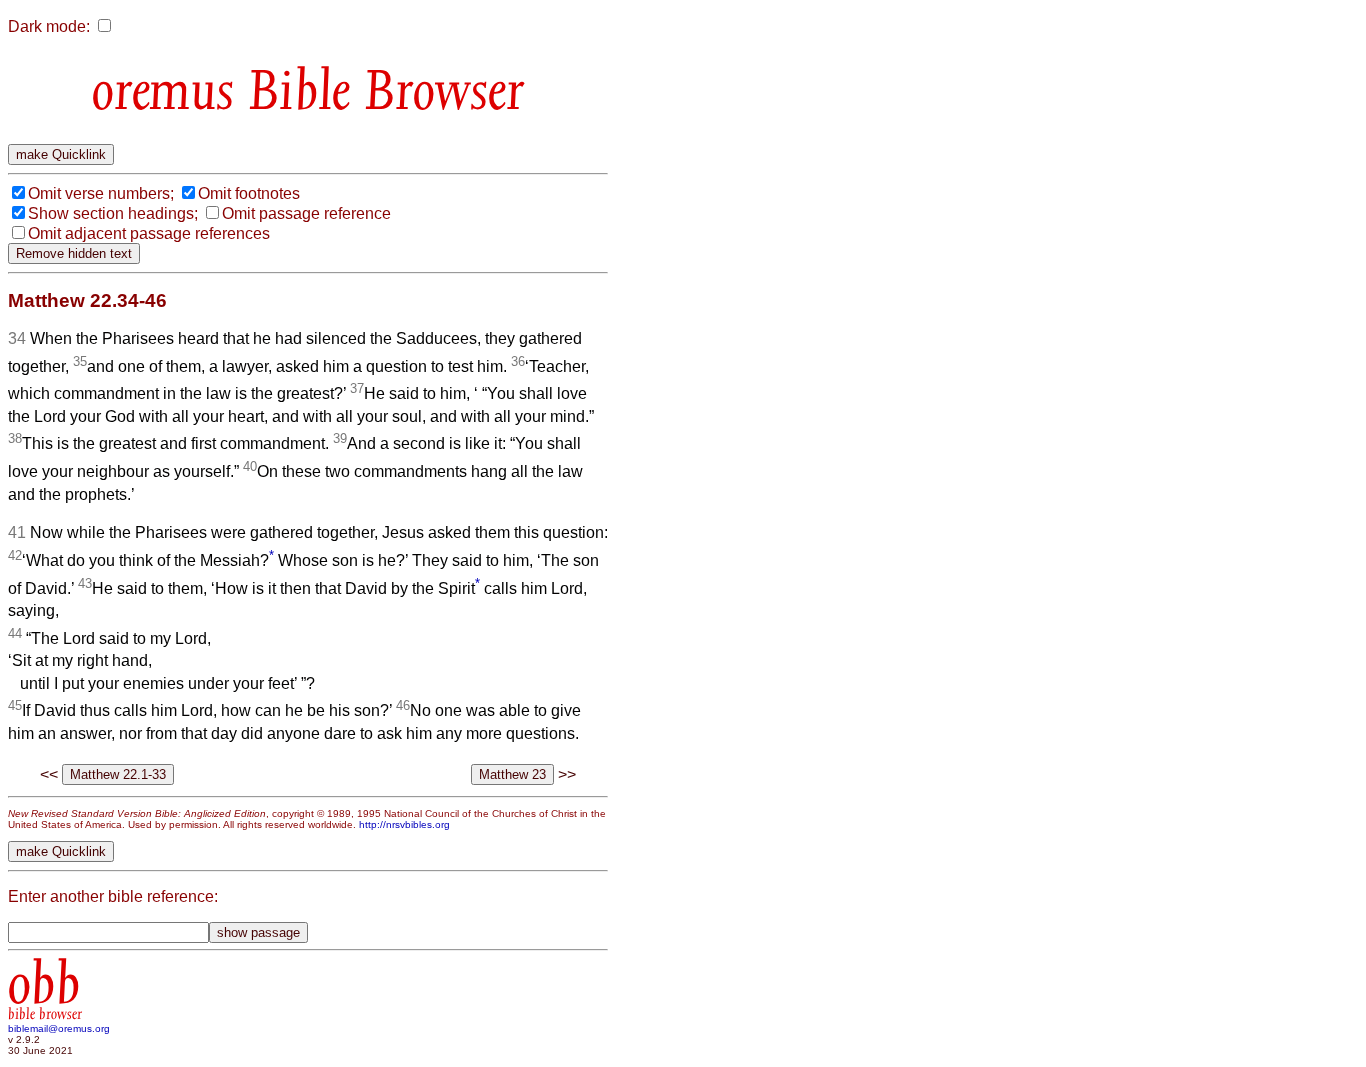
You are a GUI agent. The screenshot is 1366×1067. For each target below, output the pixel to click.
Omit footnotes (249, 193)
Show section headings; (113, 213)
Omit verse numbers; (101, 193)
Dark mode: (49, 26)
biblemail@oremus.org (59, 1028)
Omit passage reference (306, 213)
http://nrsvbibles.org (404, 824)
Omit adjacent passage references (149, 233)
